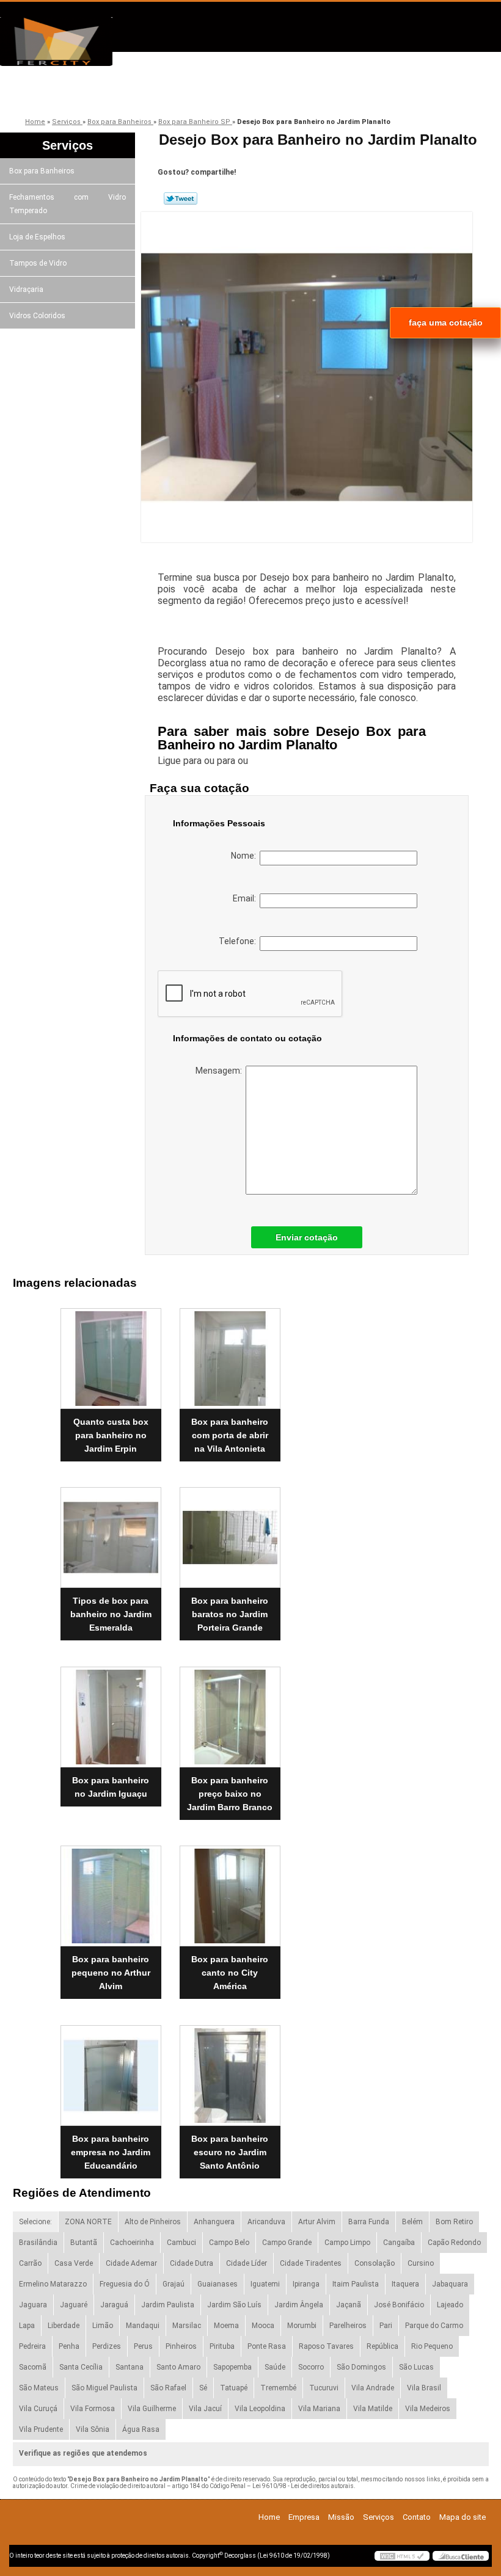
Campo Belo (229, 2243)
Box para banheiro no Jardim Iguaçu (111, 1787)
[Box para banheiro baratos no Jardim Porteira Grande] (230, 1533)
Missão (202, 93)
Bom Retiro (454, 2222)
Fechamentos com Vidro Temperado (68, 204)
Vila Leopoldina (260, 2409)
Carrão (30, 2263)
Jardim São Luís (234, 2305)
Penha (69, 2346)
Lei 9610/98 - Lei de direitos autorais (303, 2486)
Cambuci (181, 2243)
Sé (203, 2388)
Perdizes (107, 2346)
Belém (412, 2222)
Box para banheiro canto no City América (230, 1973)
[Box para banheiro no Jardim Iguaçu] (111, 1712)
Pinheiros (181, 2346)
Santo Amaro (178, 2367)
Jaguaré (74, 2305)
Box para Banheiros (42, 171)
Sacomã (33, 2367)
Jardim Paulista (168, 2305)
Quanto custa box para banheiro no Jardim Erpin (111, 1435)
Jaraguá (114, 2305)
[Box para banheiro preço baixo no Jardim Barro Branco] (230, 1712)
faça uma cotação (446, 322)
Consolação (375, 2263)
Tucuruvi (324, 2388)
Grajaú (174, 2284)
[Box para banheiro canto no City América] (230, 1891)
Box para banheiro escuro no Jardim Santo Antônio (230, 2152)
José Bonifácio (399, 2305)
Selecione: (35, 2222)
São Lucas (416, 2367)
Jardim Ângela (299, 2305)
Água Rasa (141, 2429)
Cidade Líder (247, 2263)
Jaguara (33, 2305)
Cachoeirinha (132, 2243)
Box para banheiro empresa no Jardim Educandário (111, 2152)
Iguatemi (265, 2284)
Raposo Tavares (326, 2346)
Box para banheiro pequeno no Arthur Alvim (111, 1973)
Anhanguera (214, 2222)
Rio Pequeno (432, 2346)
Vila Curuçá (38, 2409)
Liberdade (64, 2326)
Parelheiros (348, 2326)
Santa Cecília (81, 2367)
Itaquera (405, 2284)
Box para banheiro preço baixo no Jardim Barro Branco (230, 1794)
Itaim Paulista (356, 2284)
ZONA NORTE (88, 2222)
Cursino (421, 2263)
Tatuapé (234, 2388)
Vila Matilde (373, 2409)
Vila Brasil (424, 2388)
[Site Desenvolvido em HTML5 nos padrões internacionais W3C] (402, 2556)
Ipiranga (306, 2284)
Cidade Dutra (192, 2263)
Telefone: (239, 941)
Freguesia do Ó (125, 2284)
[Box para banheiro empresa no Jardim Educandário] (111, 2070)
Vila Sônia (93, 2429)
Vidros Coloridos (37, 316)
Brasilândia (38, 2243)
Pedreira (32, 2346)
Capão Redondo (454, 2243)
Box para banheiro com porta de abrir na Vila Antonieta (230, 1435)
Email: (246, 898)
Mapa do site (463, 2517)
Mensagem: (221, 1071)
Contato (375, 93)
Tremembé (278, 2388)
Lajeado (450, 2305)
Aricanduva (266, 2222)
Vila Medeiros (428, 2409)
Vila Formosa (93, 2409)
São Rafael (168, 2388)
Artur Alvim (317, 2222)
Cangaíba (399, 2243)
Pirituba (222, 2346)
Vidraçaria (26, 289)
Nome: (245, 856)
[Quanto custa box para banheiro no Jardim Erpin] (111, 1353)
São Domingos (361, 2367)
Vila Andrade (373, 2388)
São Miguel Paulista (104, 2388)
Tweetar (181, 198)
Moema (226, 2326)
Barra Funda (369, 2222)
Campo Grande (287, 2243)
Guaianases (218, 2284)
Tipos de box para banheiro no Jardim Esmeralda (111, 1614)
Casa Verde (74, 2263)
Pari (386, 2326)
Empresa (115, 93)
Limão (103, 2326)
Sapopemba (232, 2367)
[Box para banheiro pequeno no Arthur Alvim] (111, 1891)
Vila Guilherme (152, 2409)
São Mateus (39, 2388)
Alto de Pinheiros (153, 2222)
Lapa (27, 2326)
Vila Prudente (41, 2429)
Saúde (275, 2367)
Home (269, 2517)
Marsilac (187, 2326)
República (382, 2346)
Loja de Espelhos (37, 237)
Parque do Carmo (434, 2326)
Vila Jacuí (205, 2409)
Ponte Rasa (267, 2346)
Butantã (84, 2243)
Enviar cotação (307, 1237)
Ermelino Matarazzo (53, 2284)
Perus (143, 2346)
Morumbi (302, 2326)
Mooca (263, 2326)
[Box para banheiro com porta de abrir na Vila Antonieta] (230, 1353)
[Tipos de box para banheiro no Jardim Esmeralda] (111, 1533)
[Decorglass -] (70, 42)
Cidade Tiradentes (311, 2263)
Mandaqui (143, 2326)
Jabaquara (450, 2284)
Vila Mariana (319, 2409)
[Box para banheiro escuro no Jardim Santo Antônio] (230, 2070)
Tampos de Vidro (38, 263)
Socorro (311, 2367)
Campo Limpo (347, 2243)
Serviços (288, 93)
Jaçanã (349, 2305)
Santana (130, 2367)
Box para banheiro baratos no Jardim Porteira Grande (230, 1614)
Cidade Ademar (131, 2263)
